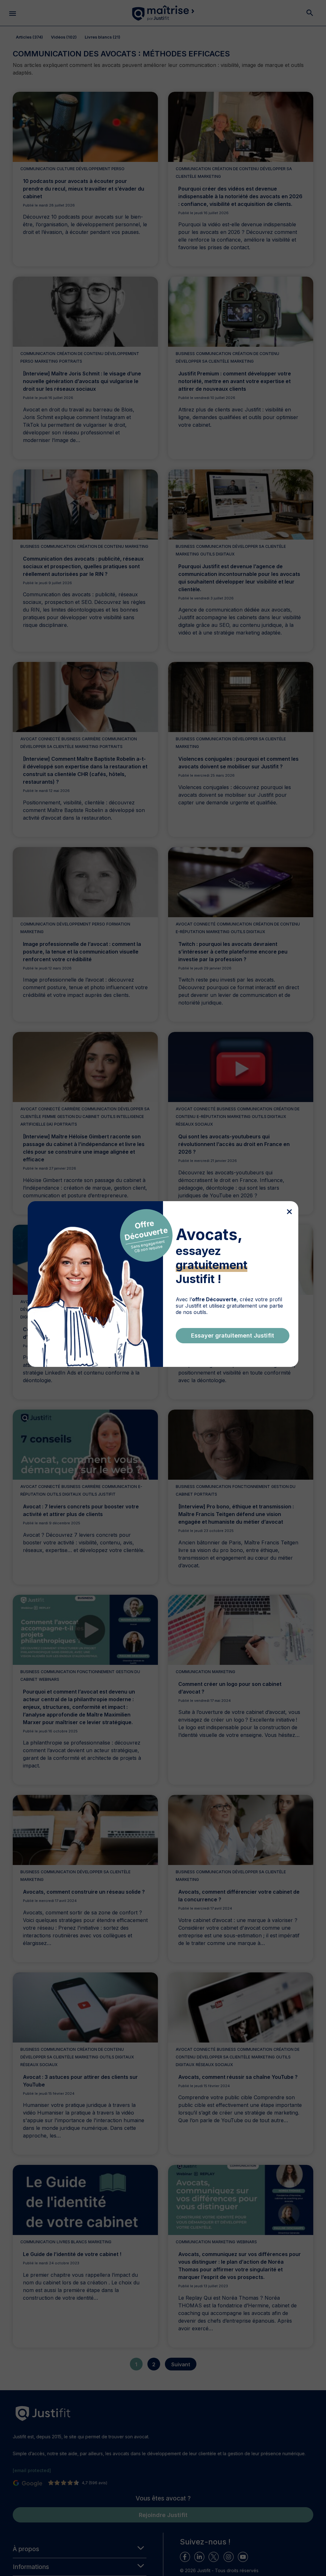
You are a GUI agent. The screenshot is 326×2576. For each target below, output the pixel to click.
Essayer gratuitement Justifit (233, 1335)
